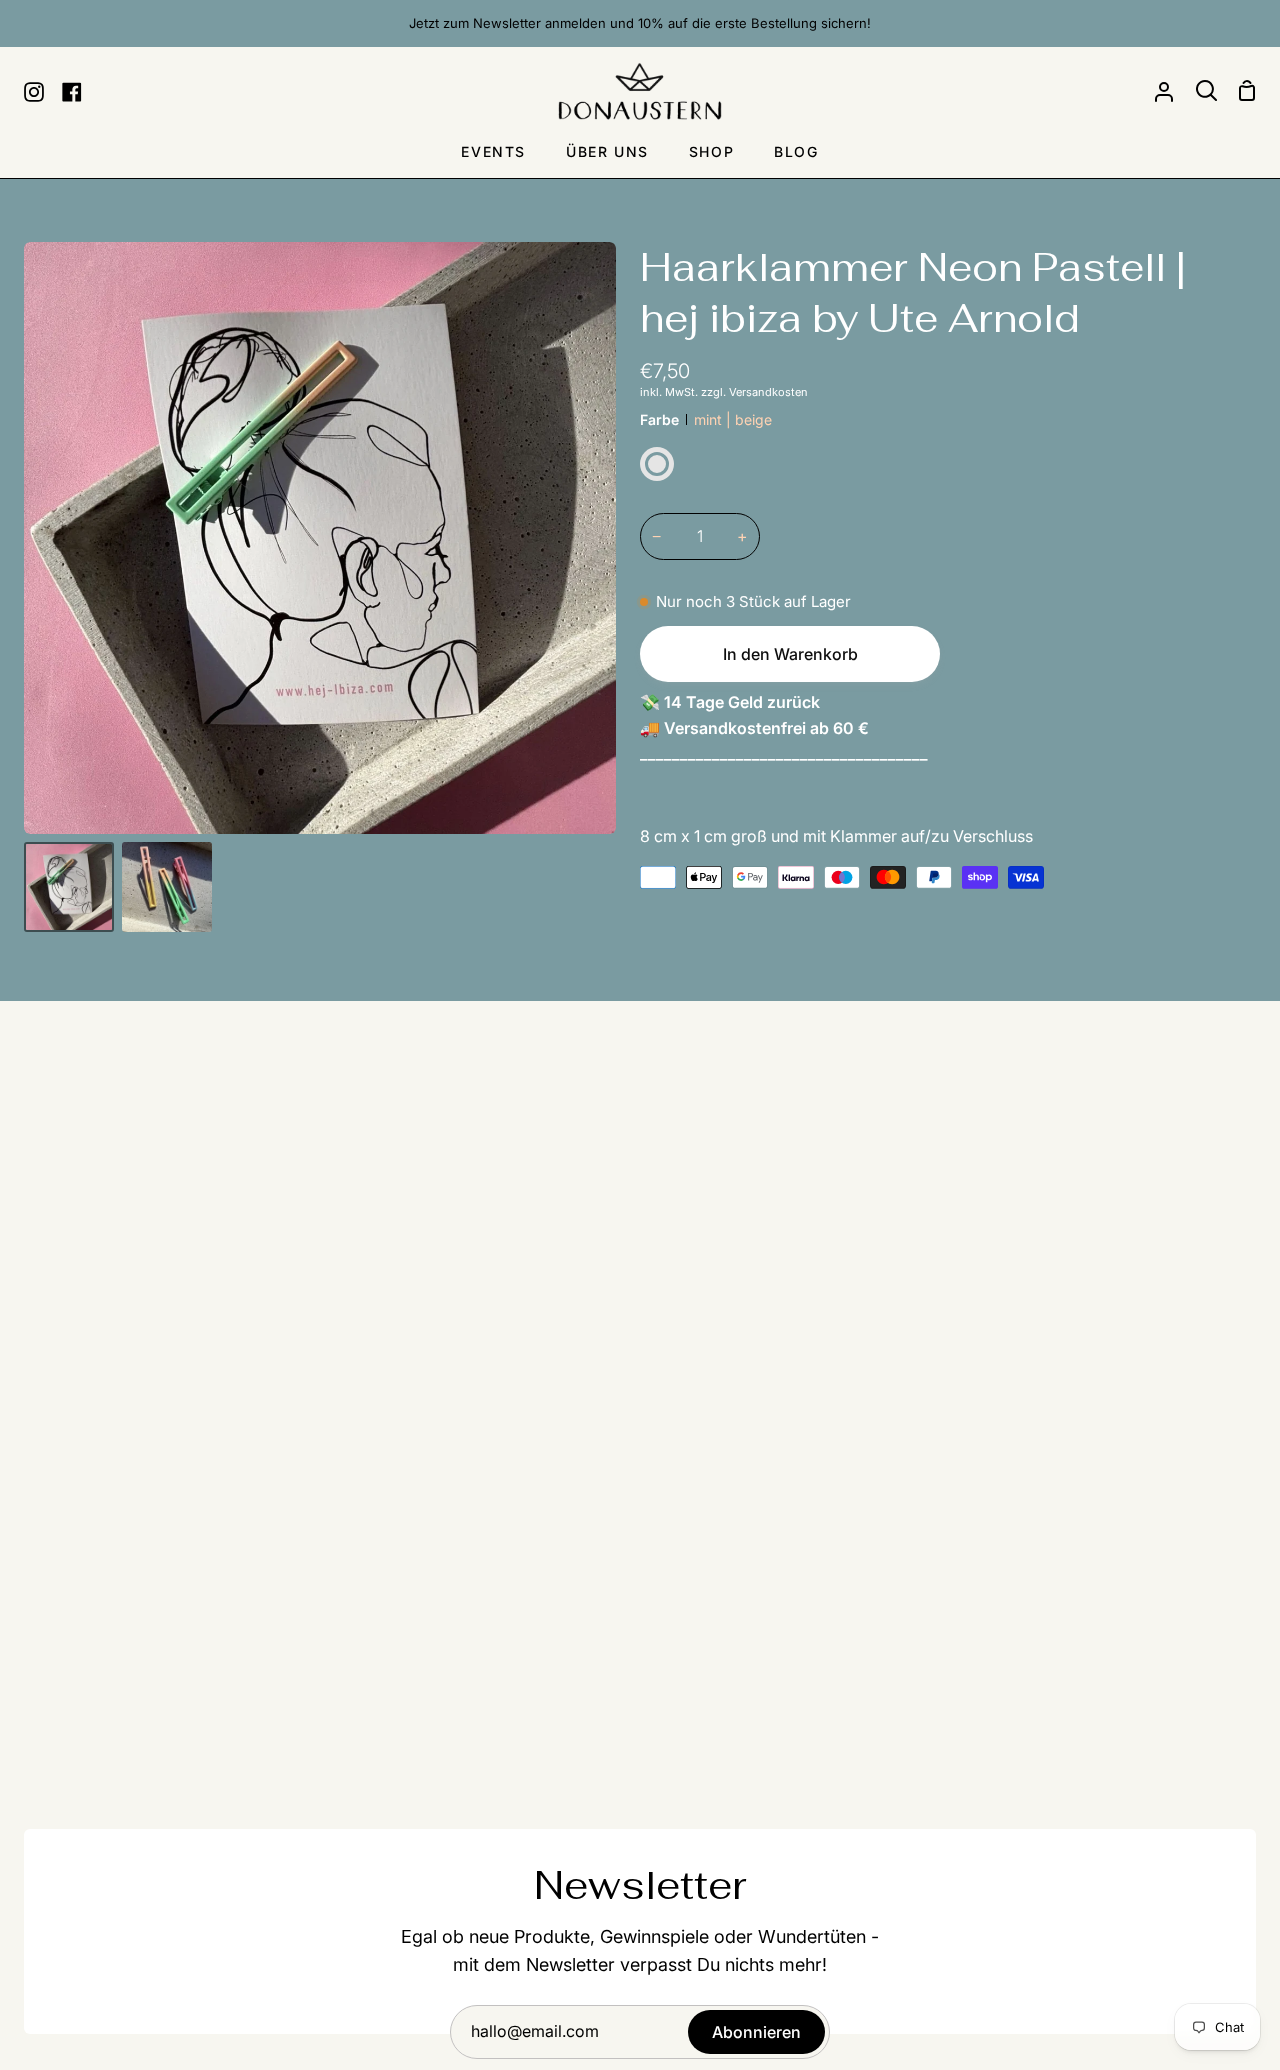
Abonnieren (756, 2032)
